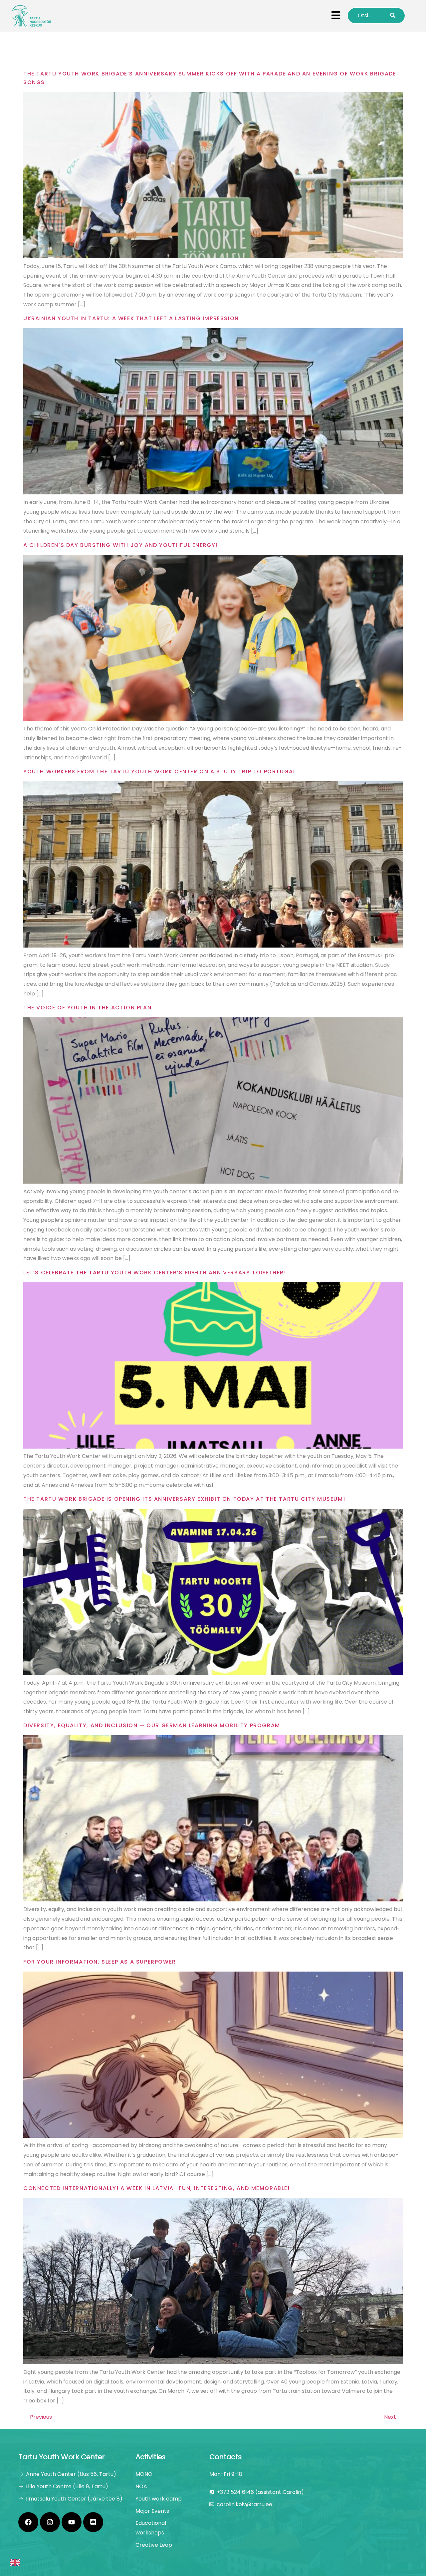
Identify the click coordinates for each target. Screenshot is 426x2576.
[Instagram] (50, 2522)
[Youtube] (72, 2522)
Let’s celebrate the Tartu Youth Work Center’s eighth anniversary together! (155, 1273)
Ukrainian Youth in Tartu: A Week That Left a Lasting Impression (131, 318)
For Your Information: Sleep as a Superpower (100, 1962)
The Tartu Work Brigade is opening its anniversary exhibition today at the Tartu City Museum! (184, 1499)
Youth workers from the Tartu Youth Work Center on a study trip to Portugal (160, 772)
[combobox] (15, 2564)
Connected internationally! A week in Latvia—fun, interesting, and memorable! (157, 2188)
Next (393, 2417)
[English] (15, 2564)
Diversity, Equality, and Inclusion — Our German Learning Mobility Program (152, 1725)
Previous (38, 2417)
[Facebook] (28, 2522)
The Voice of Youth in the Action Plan (87, 1008)
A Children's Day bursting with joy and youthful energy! (120, 545)
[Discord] (93, 2522)
